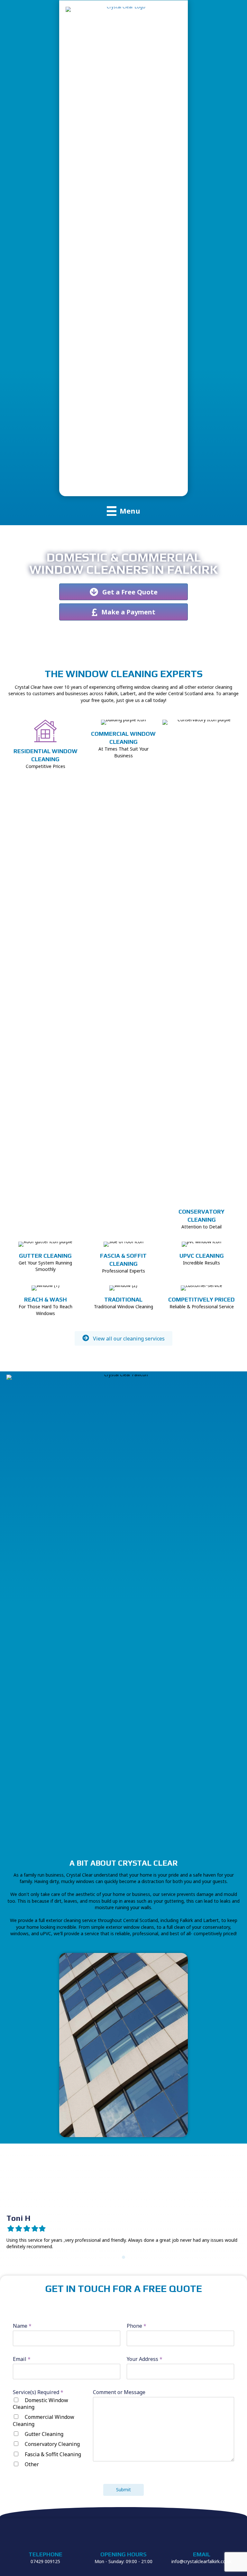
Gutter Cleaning (44, 2434)
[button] (123, 1338)
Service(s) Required (38, 2392)
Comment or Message (119, 2392)
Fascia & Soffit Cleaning (53, 2454)
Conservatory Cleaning (52, 2444)
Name (22, 2326)
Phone (137, 2326)
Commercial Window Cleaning (44, 2420)
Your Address (145, 2359)
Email (22, 2359)
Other (32, 2464)
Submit (123, 2490)
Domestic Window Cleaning (41, 2404)
